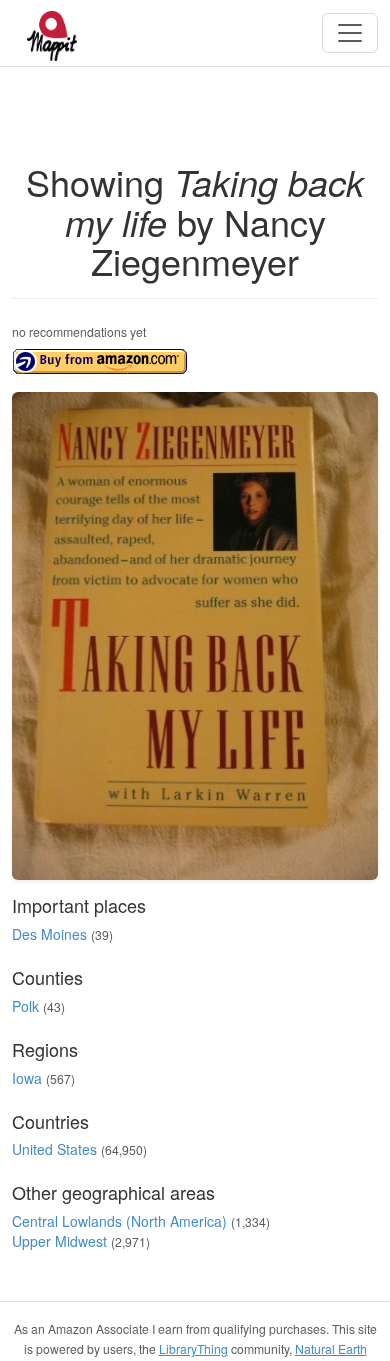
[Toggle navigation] (350, 33)
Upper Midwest (59, 1241)
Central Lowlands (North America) (119, 1221)
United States (54, 1149)
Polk (25, 1006)
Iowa (27, 1078)
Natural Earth (331, 1348)
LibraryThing (193, 1348)
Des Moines (49, 934)
